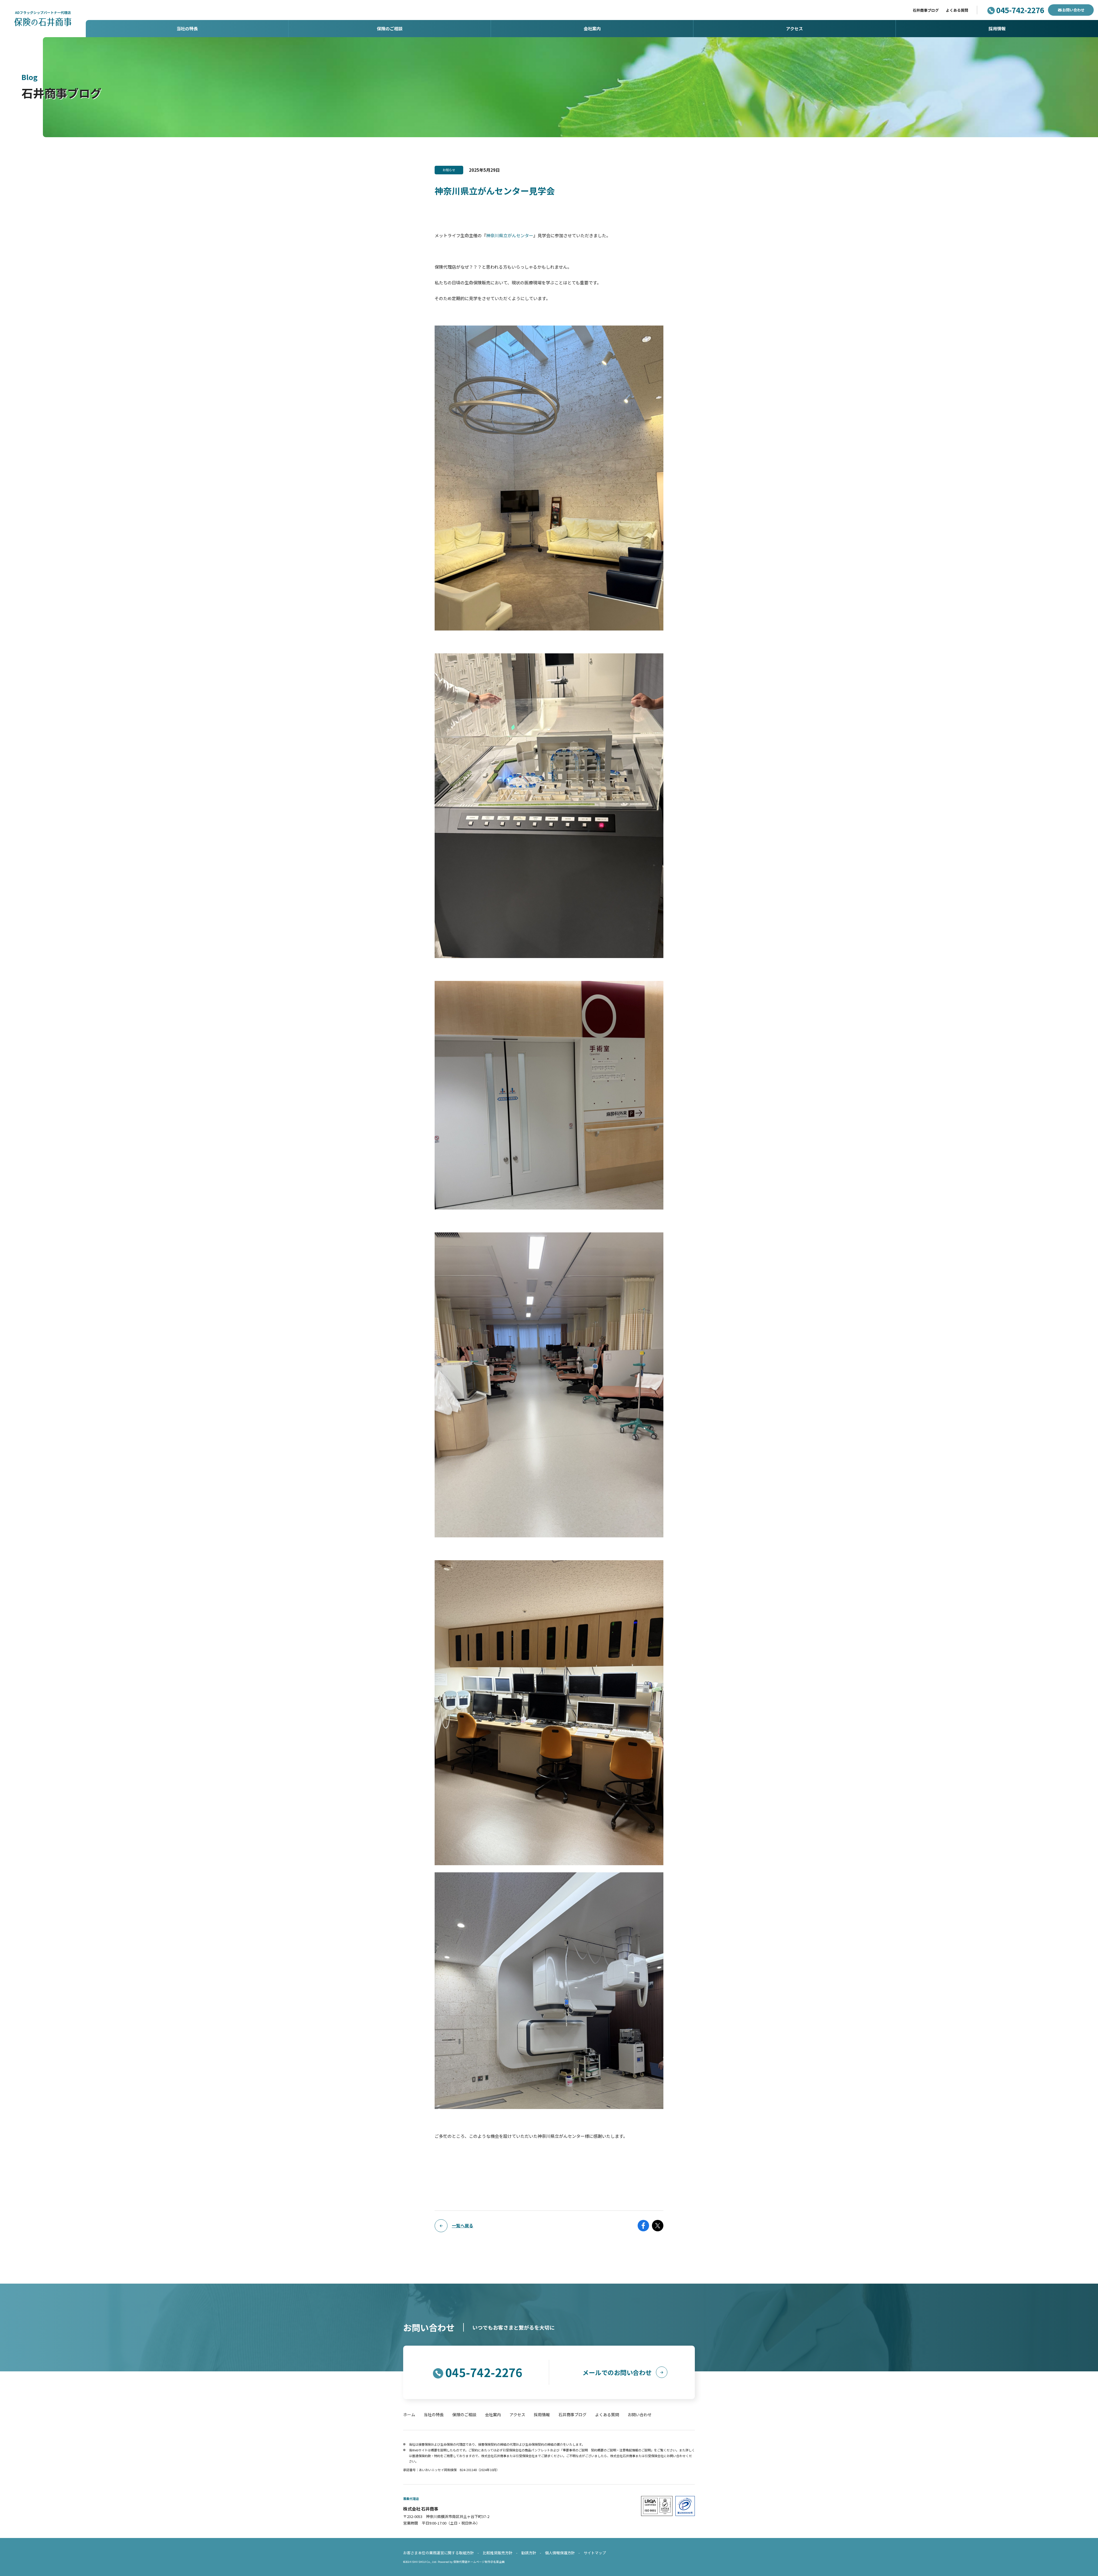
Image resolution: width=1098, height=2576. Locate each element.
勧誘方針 (529, 2553)
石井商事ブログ (926, 10)
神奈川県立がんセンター (510, 235)
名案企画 (499, 2562)
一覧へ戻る (463, 2225)
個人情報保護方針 (560, 2553)
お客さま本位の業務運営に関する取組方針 (438, 2553)
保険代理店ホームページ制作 (472, 2562)
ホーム (409, 2415)
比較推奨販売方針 (498, 2553)
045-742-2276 (1020, 10)
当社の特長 (434, 2415)
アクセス (517, 2415)
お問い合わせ (1073, 10)
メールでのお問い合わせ (617, 2372)
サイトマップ (595, 2553)
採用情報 (542, 2415)
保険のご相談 (464, 2415)
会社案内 (493, 2415)
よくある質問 (957, 10)
